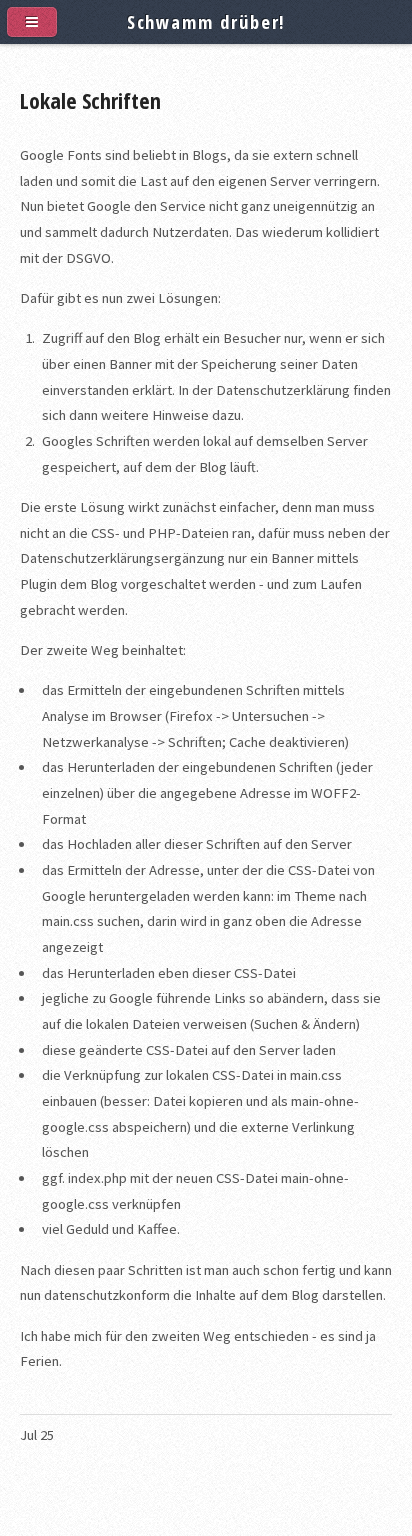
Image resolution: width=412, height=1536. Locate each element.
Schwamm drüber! (206, 21)
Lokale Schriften (90, 100)
